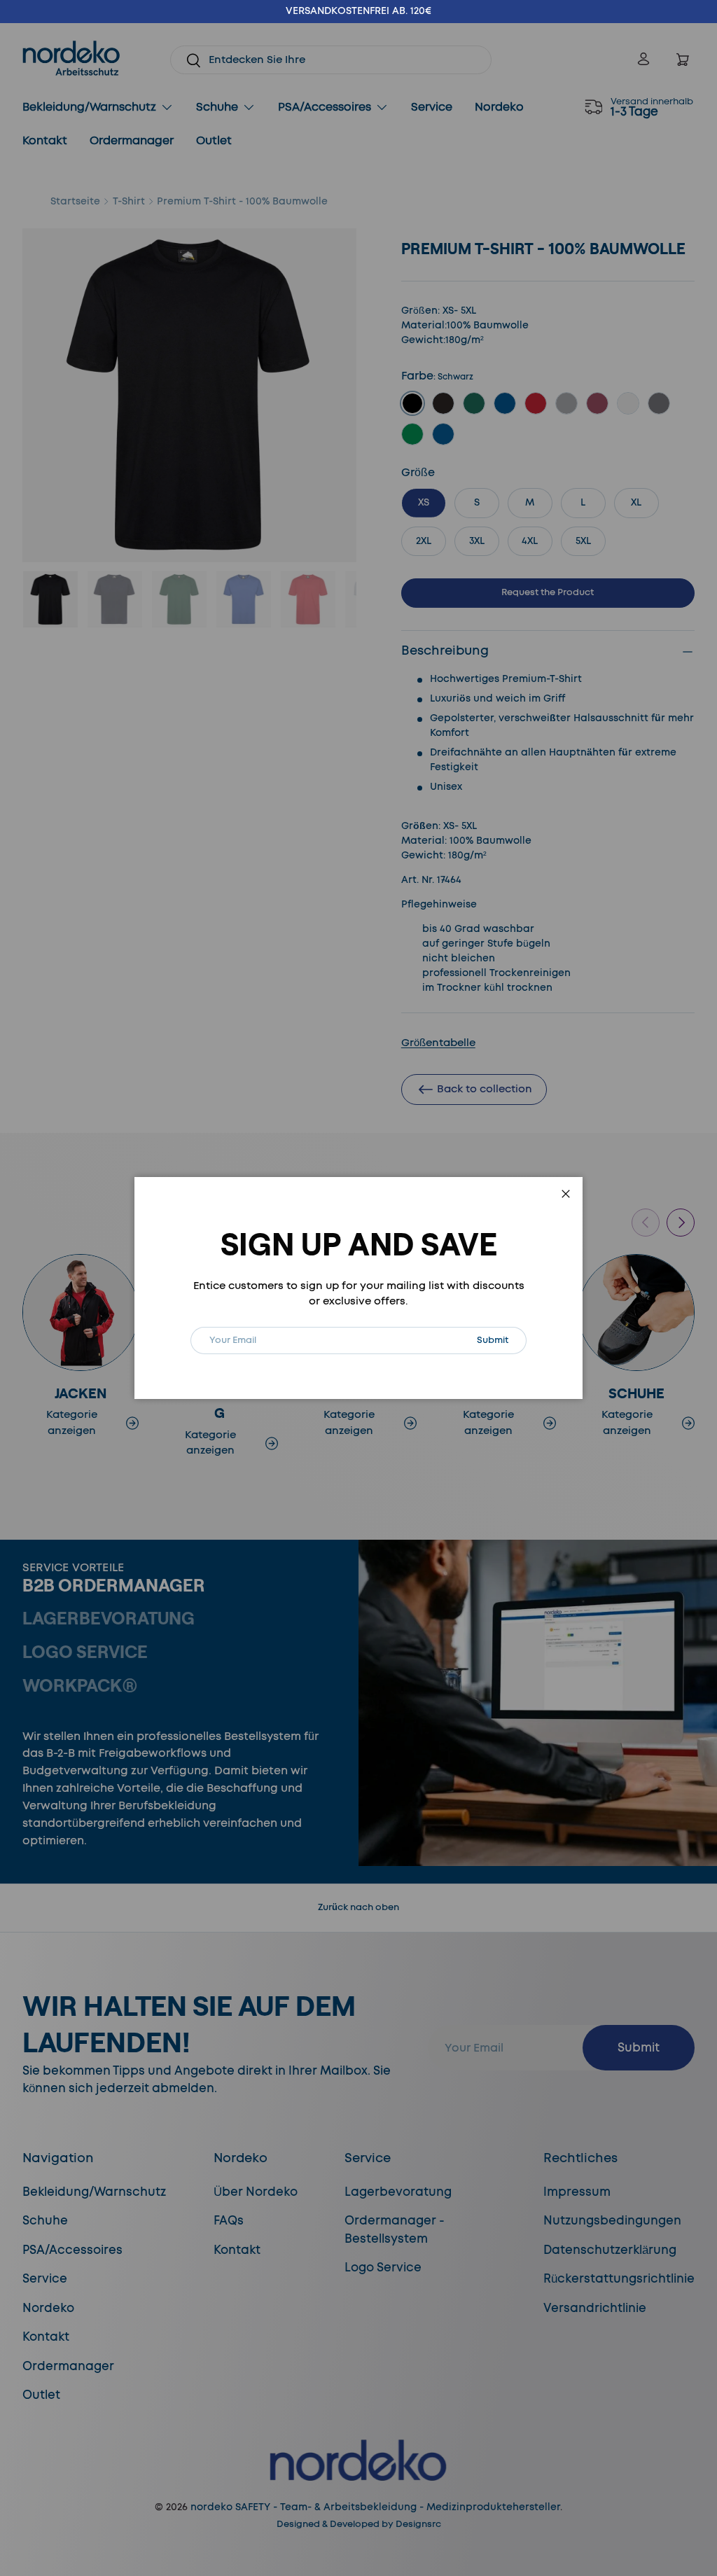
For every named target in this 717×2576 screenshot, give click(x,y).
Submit (501, 1340)
